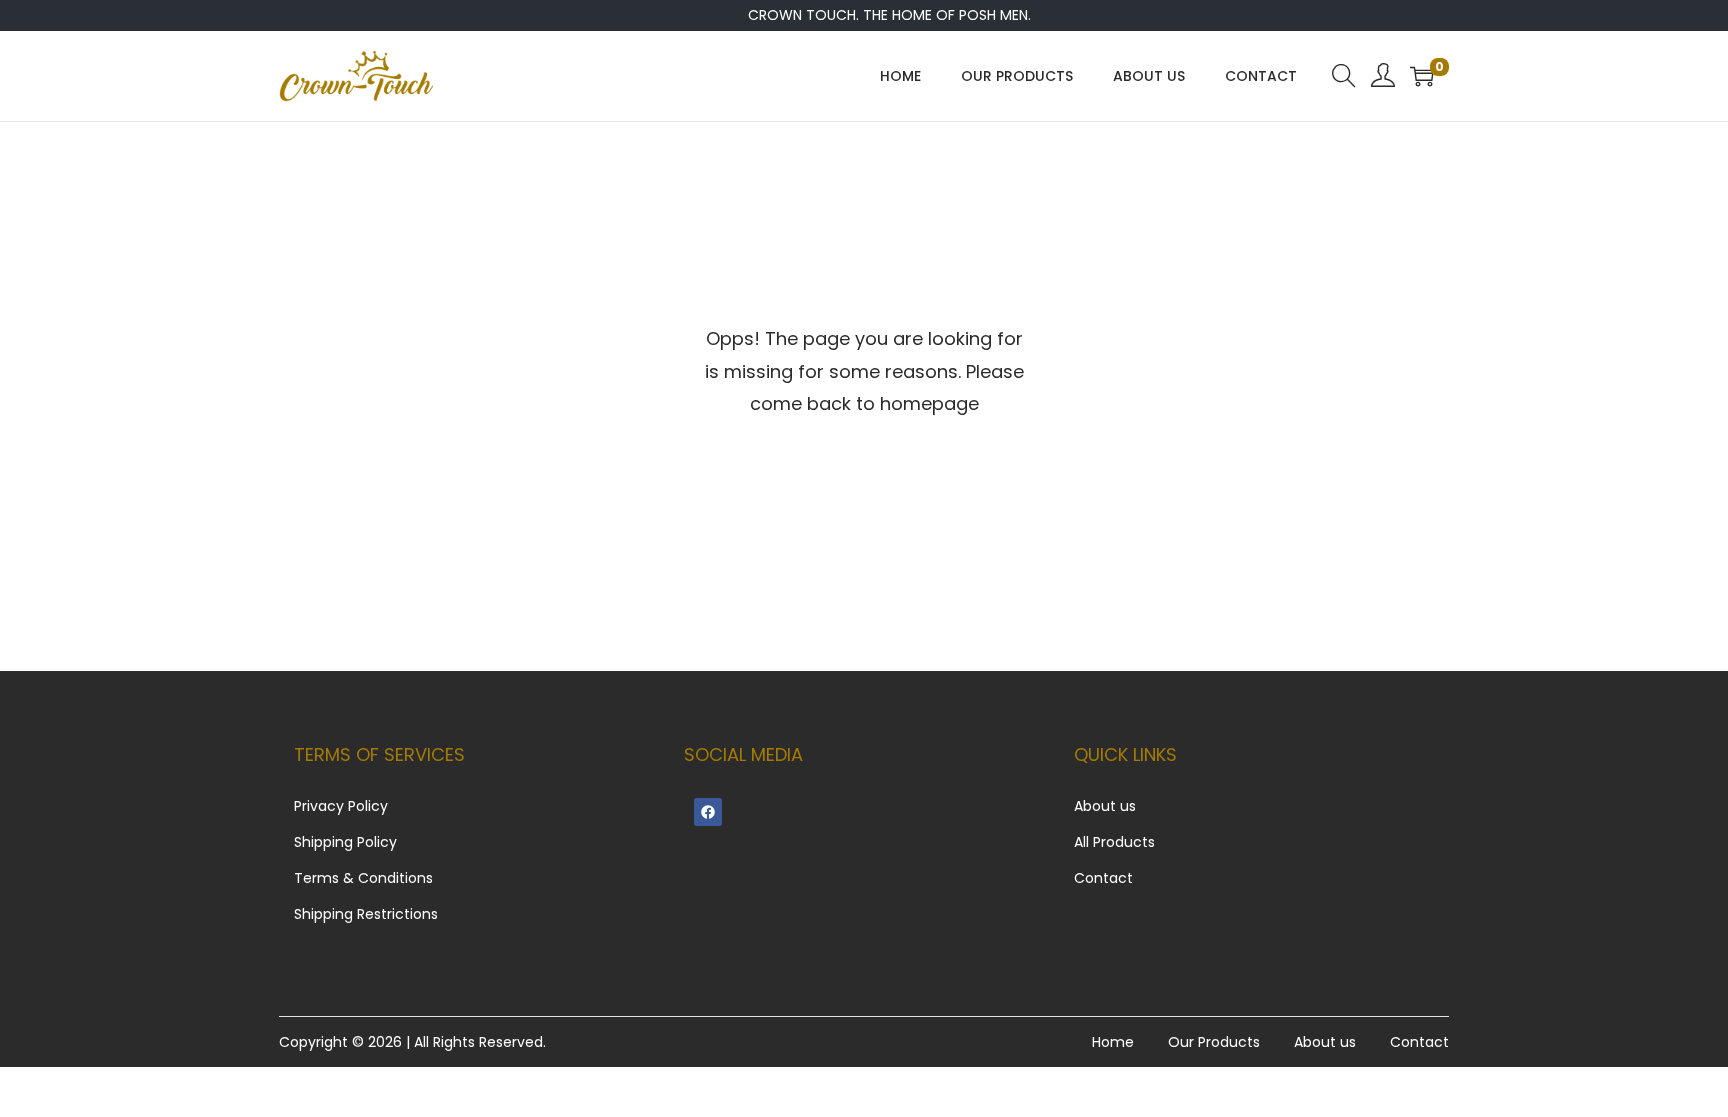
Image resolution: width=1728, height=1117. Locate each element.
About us (1105, 806)
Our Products (1214, 1042)
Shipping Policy (345, 842)
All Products (1114, 842)
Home (1113, 1042)
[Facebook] (708, 812)
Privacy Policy (341, 806)
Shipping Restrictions (366, 914)
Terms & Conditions (363, 878)
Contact (1103, 878)
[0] (1422, 76)
